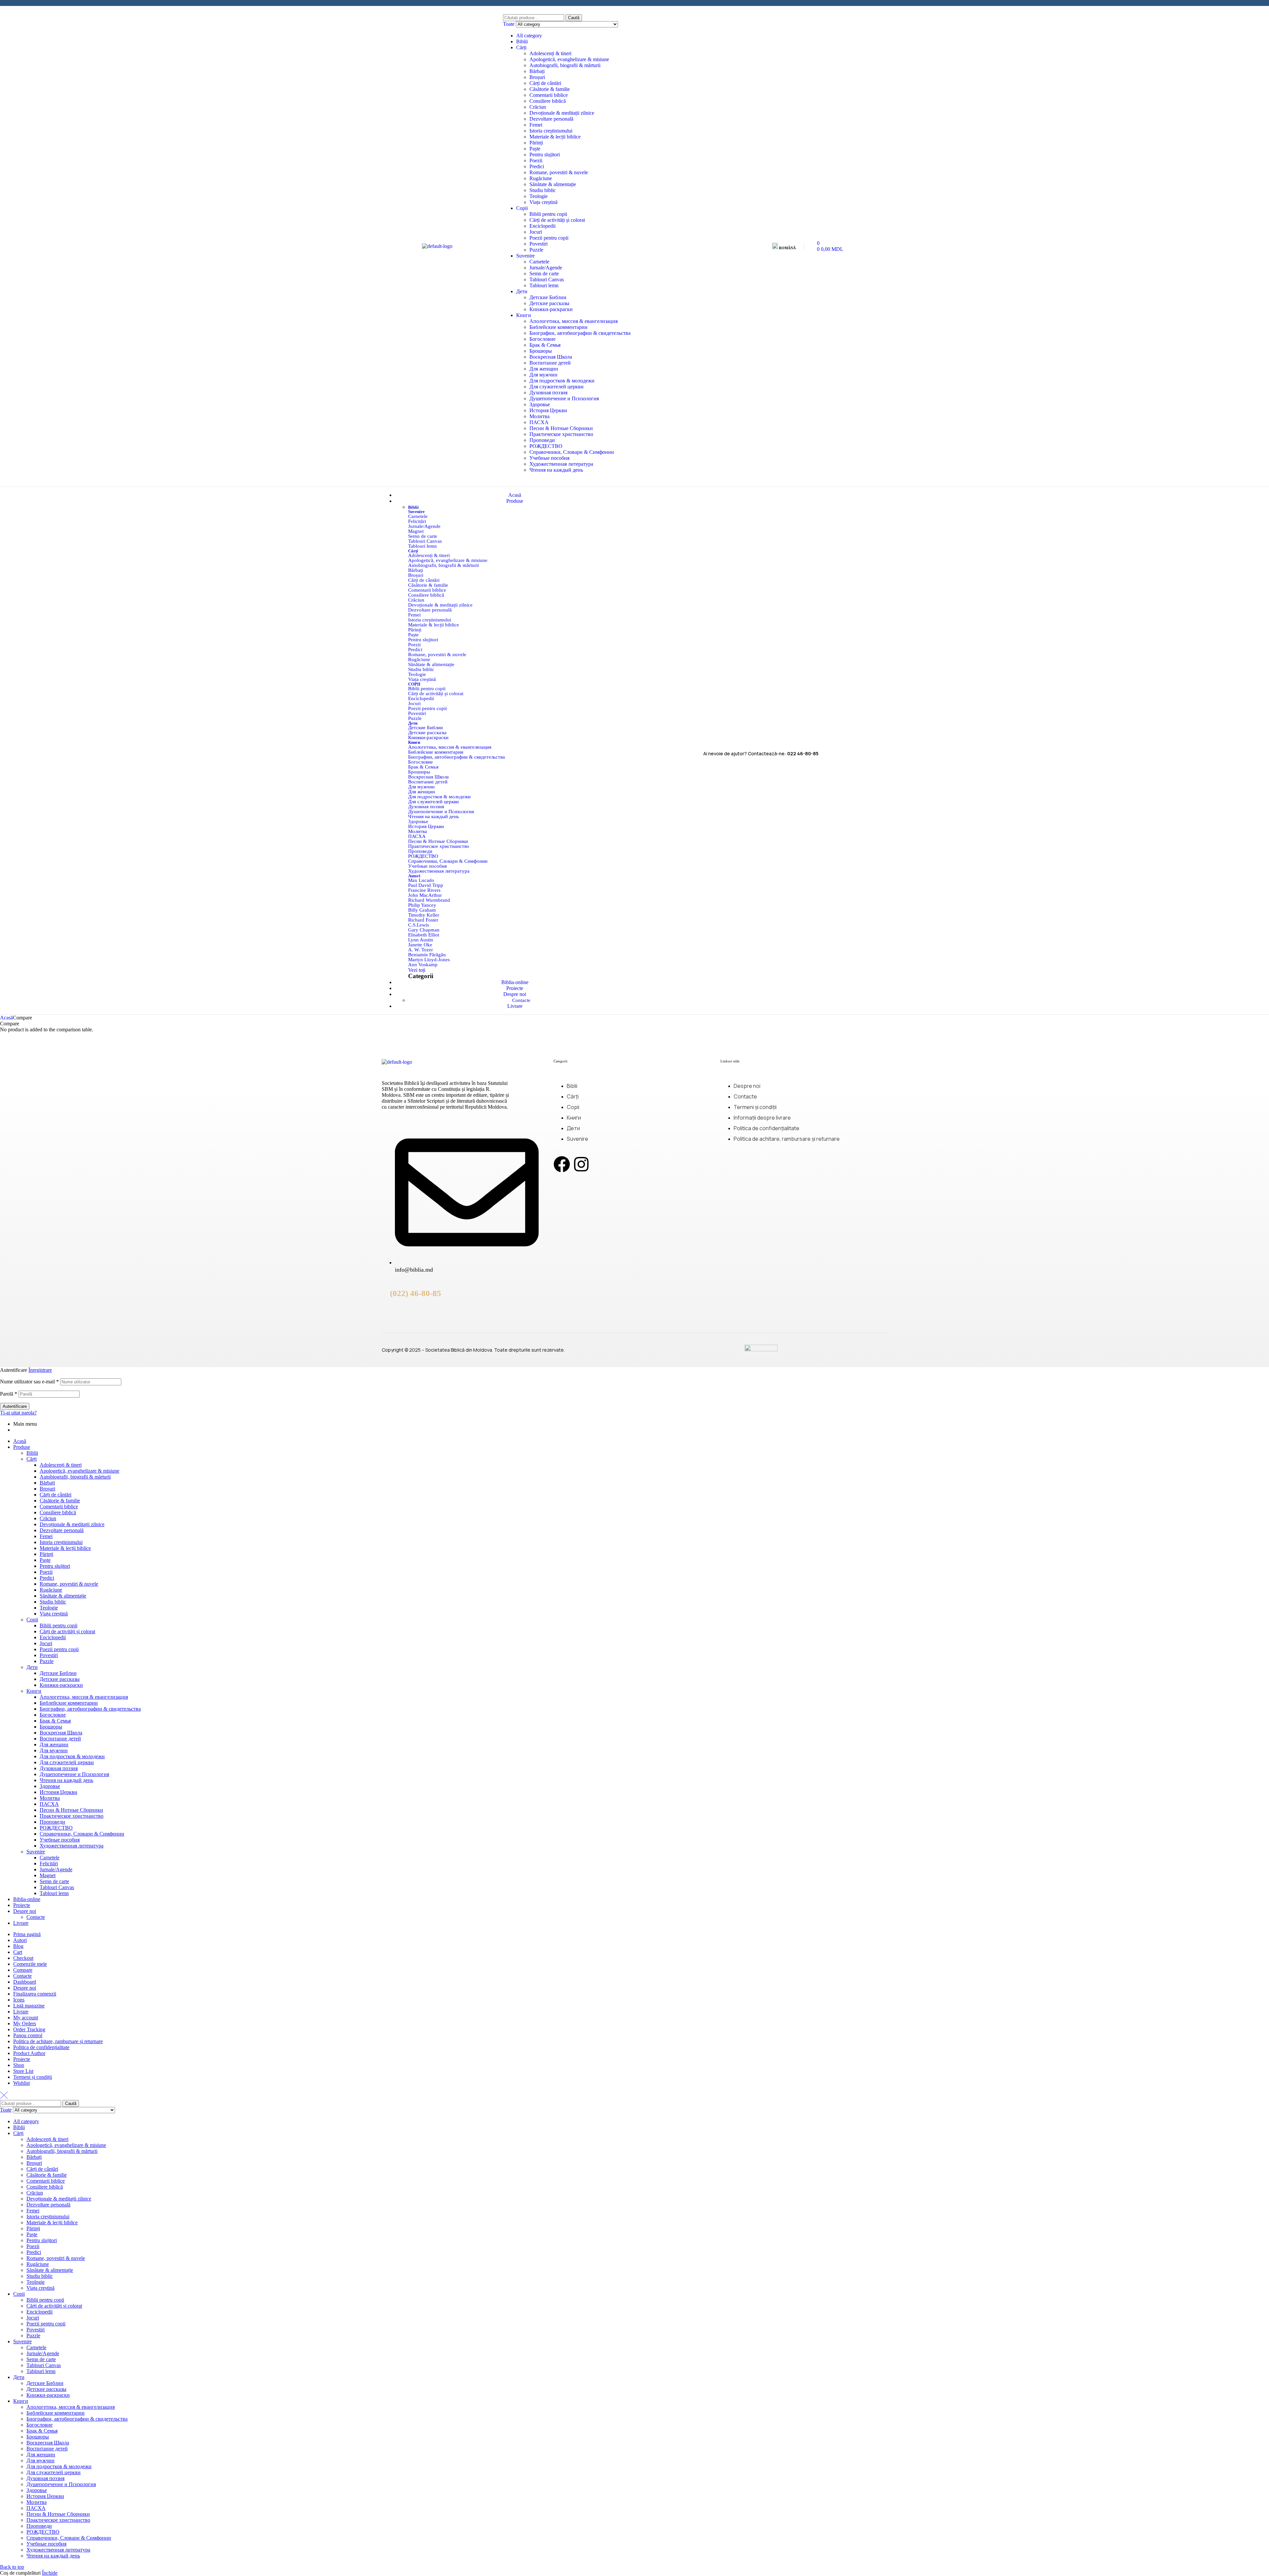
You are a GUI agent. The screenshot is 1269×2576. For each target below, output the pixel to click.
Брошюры (541, 351)
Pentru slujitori (545, 155)
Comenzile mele (30, 1964)
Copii (522, 208)
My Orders (25, 2023)
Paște (535, 149)
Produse (22, 1447)
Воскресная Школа (551, 357)
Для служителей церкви (557, 387)
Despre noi (25, 1911)
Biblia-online (27, 1899)
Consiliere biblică (548, 101)
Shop (19, 2065)
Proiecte (22, 1905)
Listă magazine (29, 2006)
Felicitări (417, 521)
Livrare (21, 1923)
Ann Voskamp (423, 965)
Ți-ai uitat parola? (18, 1413)
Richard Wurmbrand (429, 900)
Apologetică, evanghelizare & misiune (569, 59)
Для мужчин (543, 375)
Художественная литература (561, 464)
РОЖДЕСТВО (546, 446)
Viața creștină (543, 202)
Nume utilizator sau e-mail (29, 1382)
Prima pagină (27, 1934)
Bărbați (537, 71)
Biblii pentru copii (548, 214)
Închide (50, 2573)
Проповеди (542, 440)
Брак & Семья (545, 345)
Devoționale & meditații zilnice (562, 113)
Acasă (6, 1018)
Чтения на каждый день (556, 470)
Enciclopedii (542, 226)
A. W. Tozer (421, 950)
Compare (23, 1970)
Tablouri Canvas (547, 279)
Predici (537, 166)
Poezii (536, 160)
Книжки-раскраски (551, 309)
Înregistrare (40, 1370)
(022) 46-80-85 (416, 1293)
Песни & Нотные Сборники (561, 428)
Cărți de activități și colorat (557, 220)
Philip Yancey (422, 905)
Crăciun (538, 107)
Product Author (29, 2053)
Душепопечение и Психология (564, 398)
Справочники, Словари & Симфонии (572, 452)
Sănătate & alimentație (553, 184)
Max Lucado (421, 880)
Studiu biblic (543, 190)
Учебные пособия (549, 458)
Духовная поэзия (548, 393)
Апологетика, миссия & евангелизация (574, 321)
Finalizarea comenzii (35, 1994)
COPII (414, 684)
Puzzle (536, 250)
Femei (536, 125)
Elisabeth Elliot (424, 935)
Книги (524, 315)
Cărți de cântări (545, 83)
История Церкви (548, 410)
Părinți (536, 143)
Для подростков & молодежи (562, 381)
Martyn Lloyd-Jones (429, 960)
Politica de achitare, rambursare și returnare (58, 2041)
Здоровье (540, 404)
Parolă (9, 1394)
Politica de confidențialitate (41, 2047)
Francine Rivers (424, 890)
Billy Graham (422, 910)
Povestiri (538, 244)
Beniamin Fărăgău (427, 955)
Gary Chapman (424, 930)
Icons (19, 2000)
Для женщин (544, 369)
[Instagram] (581, 1164)
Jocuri (536, 232)
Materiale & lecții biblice (555, 137)
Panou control (28, 2035)
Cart (18, 1952)
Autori (414, 876)
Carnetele (539, 262)
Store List (23, 2071)
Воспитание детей (550, 363)
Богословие (542, 339)
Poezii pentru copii (549, 238)
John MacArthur (425, 895)
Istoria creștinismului (551, 131)
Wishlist (21, 2083)
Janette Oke (420, 945)
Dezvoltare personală (551, 119)
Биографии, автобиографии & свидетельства (580, 333)
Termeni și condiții (33, 2077)
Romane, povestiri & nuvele (559, 172)
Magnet (416, 531)
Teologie (538, 196)
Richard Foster (423, 920)
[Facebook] (562, 1164)
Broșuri (537, 77)
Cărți (521, 47)
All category (529, 36)
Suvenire (525, 256)
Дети (522, 291)
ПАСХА (539, 422)
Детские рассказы (549, 303)
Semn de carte (544, 274)
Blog (18, 1946)
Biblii (522, 41)
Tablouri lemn (544, 285)
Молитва (539, 416)
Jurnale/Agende (546, 268)
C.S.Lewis (419, 925)
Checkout (23, 1958)
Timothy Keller (424, 915)
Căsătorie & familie (550, 89)
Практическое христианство (561, 434)
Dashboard (25, 1982)
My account (26, 2018)
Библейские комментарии (558, 327)
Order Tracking (29, 2029)
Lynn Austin (421, 940)
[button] (786, 246)
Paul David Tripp (426, 885)
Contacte (36, 1917)
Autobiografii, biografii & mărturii (565, 65)
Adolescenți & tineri (550, 53)
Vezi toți (417, 970)
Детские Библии (548, 297)
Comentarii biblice (549, 95)
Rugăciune (541, 178)
